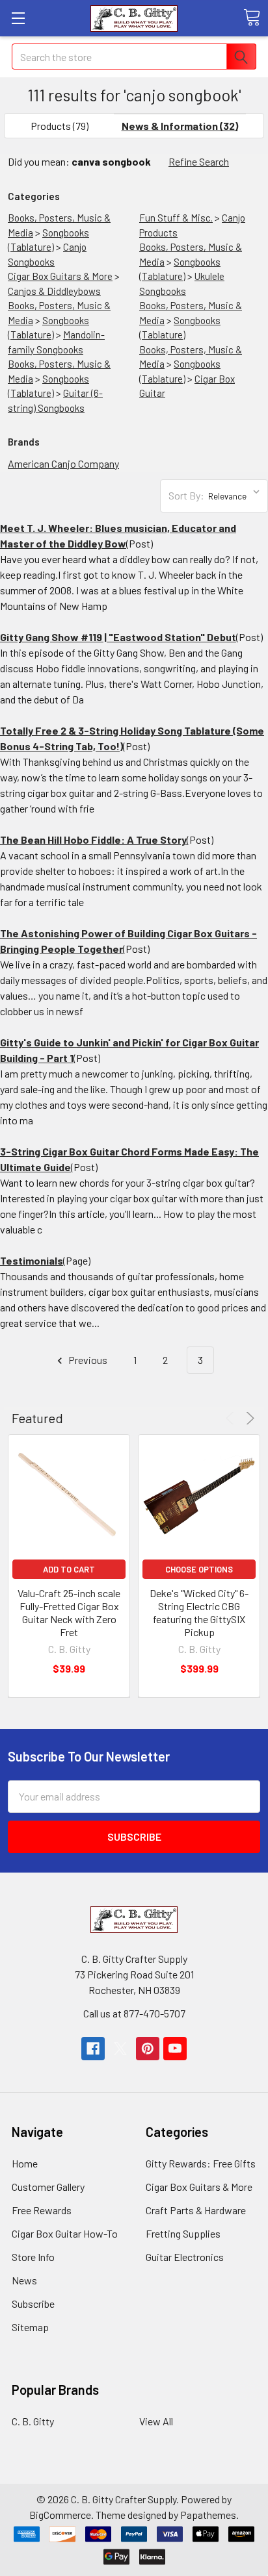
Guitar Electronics (185, 2257)
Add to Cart (69, 1569)
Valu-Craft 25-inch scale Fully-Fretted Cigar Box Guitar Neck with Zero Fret (69, 1612)
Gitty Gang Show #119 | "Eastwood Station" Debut (118, 637)
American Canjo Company (63, 463)
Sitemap (30, 2327)
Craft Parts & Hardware (196, 2210)
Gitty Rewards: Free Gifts (201, 2163)
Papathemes (208, 2515)
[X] (120, 2049)
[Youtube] (175, 2049)
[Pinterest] (148, 2049)
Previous (87, 1360)
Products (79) (60, 126)
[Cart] (252, 18)
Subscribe (33, 2304)
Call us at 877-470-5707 (134, 2013)
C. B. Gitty (33, 2421)
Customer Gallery (48, 2187)
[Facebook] (93, 2049)
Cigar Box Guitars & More (60, 276)
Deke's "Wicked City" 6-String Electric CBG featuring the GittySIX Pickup (199, 1612)
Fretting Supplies (183, 2233)
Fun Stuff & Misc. (176, 218)
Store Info (33, 2257)
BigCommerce (60, 2515)
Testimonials (32, 1260)
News (24, 2280)
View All (156, 2421)
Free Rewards (42, 2210)
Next (248, 1418)
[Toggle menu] (18, 18)
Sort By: (186, 495)
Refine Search (199, 161)
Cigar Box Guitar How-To (65, 2233)
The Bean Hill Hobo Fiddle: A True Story (93, 840)
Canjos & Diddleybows (54, 291)
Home (25, 2163)
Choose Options (199, 1569)
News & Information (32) (180, 126)
